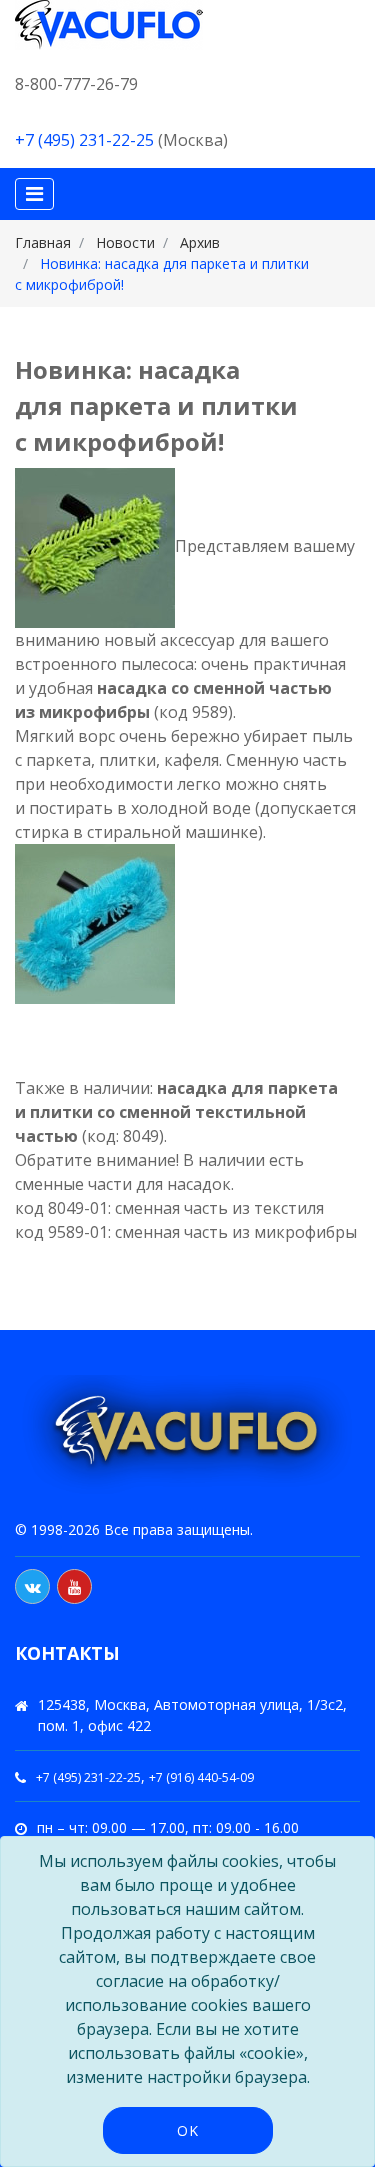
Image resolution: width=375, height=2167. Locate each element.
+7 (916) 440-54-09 (201, 1777)
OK (188, 2130)
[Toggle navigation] (34, 194)
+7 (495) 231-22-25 (84, 140)
